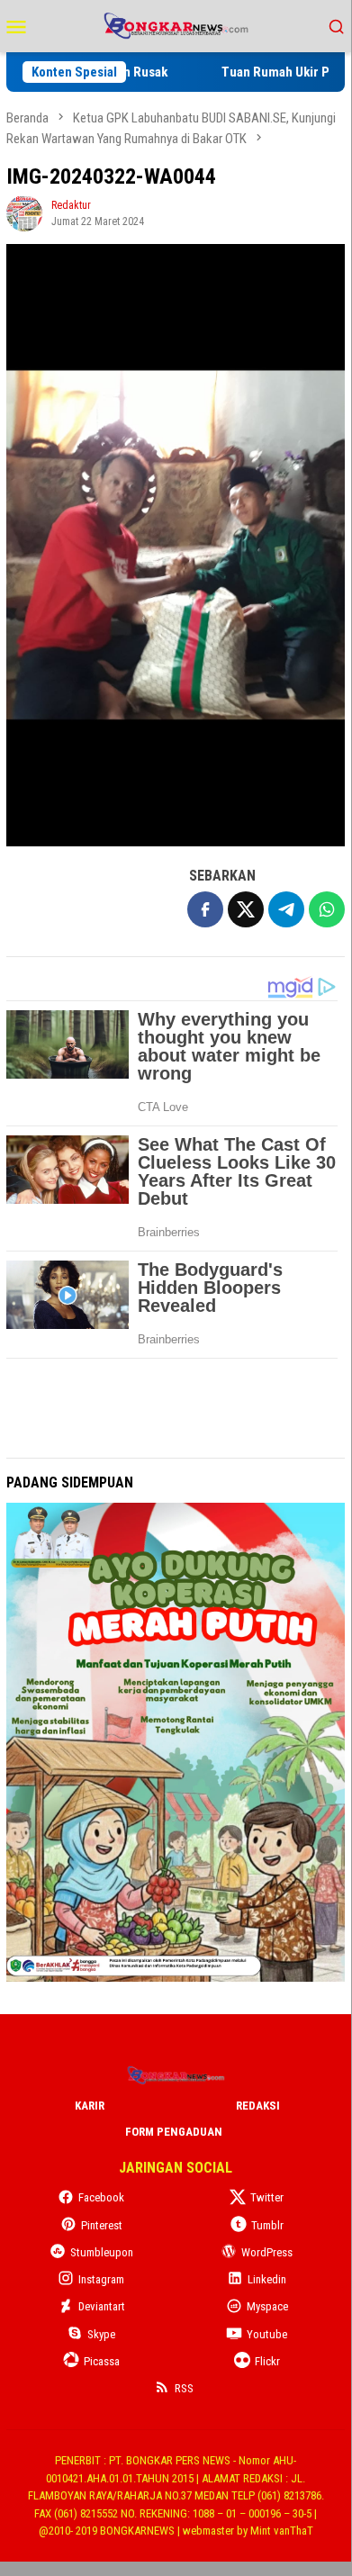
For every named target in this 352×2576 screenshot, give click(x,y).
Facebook (101, 2197)
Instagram (101, 2279)
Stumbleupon (102, 2252)
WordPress (267, 2252)
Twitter (267, 2197)
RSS (184, 2388)
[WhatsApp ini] (327, 909)
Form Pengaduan (174, 2132)
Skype (101, 2334)
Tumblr (267, 2225)
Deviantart (102, 2306)
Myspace (267, 2306)
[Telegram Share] (286, 909)
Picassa (102, 2361)
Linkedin (267, 2279)
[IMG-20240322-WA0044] (176, 545)
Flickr (267, 2361)
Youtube (267, 2334)
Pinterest (102, 2225)
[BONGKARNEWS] (175, 25)
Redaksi (258, 2106)
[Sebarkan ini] (205, 909)
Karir (90, 2106)
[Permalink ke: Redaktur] (24, 212)
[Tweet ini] (246, 909)
